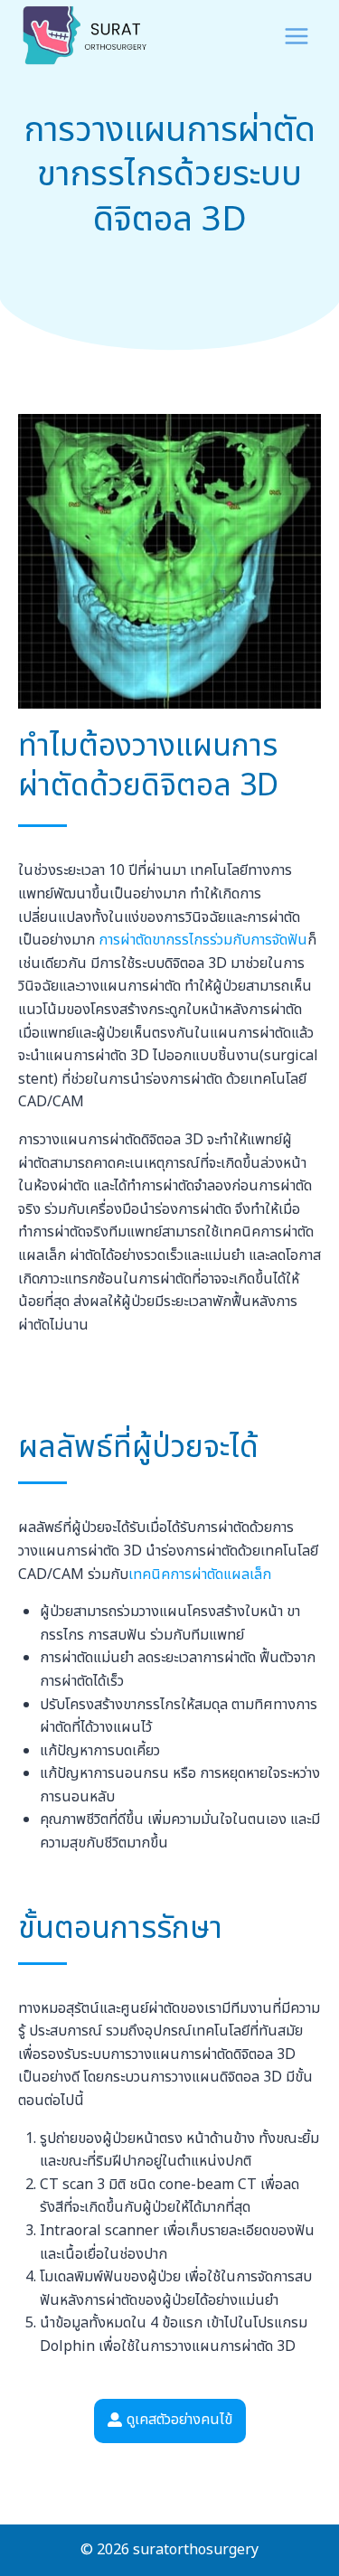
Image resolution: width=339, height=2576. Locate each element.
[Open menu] (296, 36)
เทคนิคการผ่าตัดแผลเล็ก (200, 1575)
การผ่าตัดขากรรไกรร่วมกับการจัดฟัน (203, 940)
